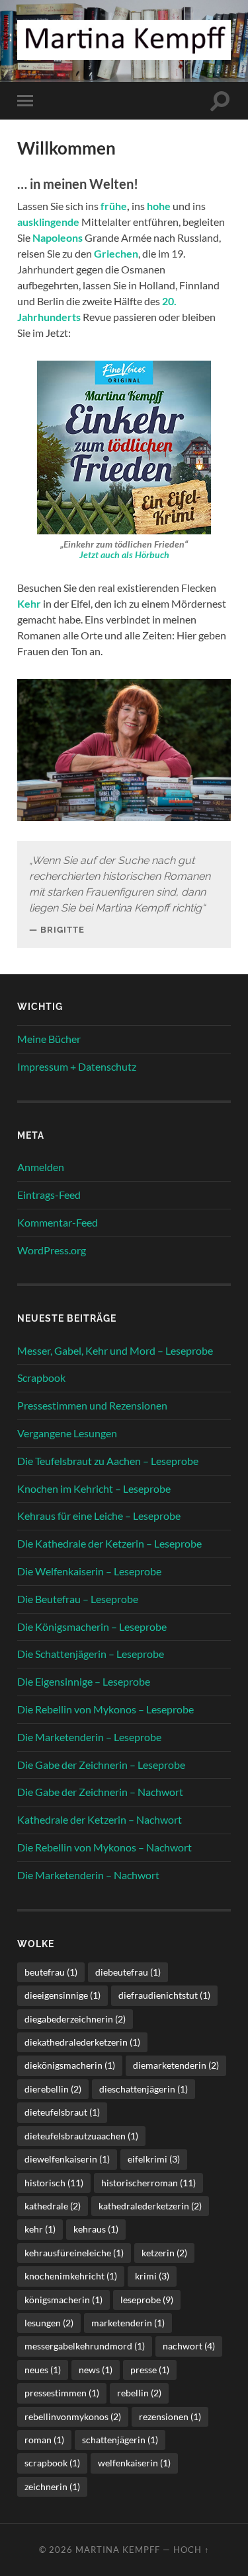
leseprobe (147, 2300)
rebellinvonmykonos (73, 2416)
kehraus (96, 2229)
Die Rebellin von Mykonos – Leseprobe (105, 1709)
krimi (152, 2276)
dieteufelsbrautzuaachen (81, 2136)
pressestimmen (62, 2393)
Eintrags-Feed (49, 1195)
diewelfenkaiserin (67, 2159)
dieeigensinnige (62, 1995)
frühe (114, 206)
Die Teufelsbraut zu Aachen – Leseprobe (108, 1461)
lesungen (49, 2323)
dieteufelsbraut (62, 2112)
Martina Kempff (118, 2550)
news (96, 2370)
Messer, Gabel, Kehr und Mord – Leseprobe (115, 1350)
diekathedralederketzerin (82, 2042)
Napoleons (58, 237)
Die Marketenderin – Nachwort (88, 1875)
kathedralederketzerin (150, 2206)
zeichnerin (52, 2487)
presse (150, 2370)
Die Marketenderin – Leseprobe (89, 1737)
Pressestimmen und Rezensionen (92, 1405)
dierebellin (53, 2089)
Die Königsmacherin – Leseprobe (92, 1627)
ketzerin (164, 2253)
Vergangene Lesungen (67, 1433)
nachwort (189, 2346)
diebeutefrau (128, 1972)
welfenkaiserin (134, 2463)
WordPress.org (52, 1250)
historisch (54, 2183)
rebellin (139, 2393)
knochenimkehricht (71, 2276)
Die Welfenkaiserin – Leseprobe (89, 1571)
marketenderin (128, 2323)
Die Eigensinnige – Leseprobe (84, 1681)
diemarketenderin (176, 2065)
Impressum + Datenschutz (77, 1066)
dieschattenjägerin (144, 2089)
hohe (159, 206)
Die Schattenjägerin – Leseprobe (91, 1654)
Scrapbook (41, 1377)
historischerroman (148, 2183)
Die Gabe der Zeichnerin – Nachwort (100, 1792)
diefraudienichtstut (164, 1995)
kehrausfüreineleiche (74, 2253)
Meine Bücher (49, 1039)
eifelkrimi (154, 2159)
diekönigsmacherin (70, 2065)
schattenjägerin (120, 2440)
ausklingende (49, 222)
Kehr (29, 603)
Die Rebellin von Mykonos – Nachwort (104, 1847)
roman (44, 2440)
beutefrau (51, 1972)
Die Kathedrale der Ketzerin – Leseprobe (109, 1543)
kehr (40, 2229)
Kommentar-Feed (58, 1222)
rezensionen (170, 2416)
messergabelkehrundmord (85, 2346)
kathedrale (53, 2206)
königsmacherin (63, 2300)
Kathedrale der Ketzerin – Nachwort (100, 1819)
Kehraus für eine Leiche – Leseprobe (99, 1516)
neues (43, 2370)
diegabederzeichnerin (75, 2019)
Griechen (116, 253)
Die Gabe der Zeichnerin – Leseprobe (101, 1765)
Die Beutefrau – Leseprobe (78, 1599)
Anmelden (41, 1167)
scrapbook (52, 2463)
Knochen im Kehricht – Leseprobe (94, 1488)
